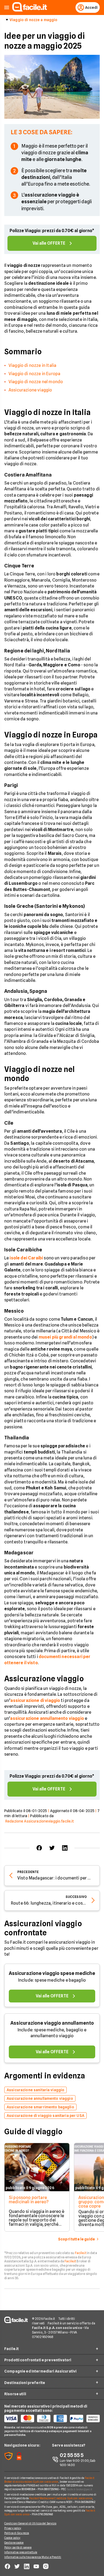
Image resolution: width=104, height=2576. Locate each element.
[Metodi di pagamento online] (52, 2419)
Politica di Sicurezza (17, 2533)
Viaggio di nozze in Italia (32, 365)
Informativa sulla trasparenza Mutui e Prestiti (33, 2557)
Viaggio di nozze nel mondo (36, 382)
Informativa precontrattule (21, 2552)
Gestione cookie (14, 2543)
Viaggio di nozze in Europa (34, 374)
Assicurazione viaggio (30, 390)
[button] (7, 8)
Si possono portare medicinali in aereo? (29, 2200)
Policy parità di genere (18, 2547)
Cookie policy (12, 2538)
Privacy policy (13, 2528)
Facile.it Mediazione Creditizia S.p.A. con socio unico (61, 2498)
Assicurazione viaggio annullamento (52, 2023)
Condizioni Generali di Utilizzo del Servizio (30, 2523)
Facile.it (81, 2253)
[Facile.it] (30, 10)
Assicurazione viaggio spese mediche (52, 1973)
